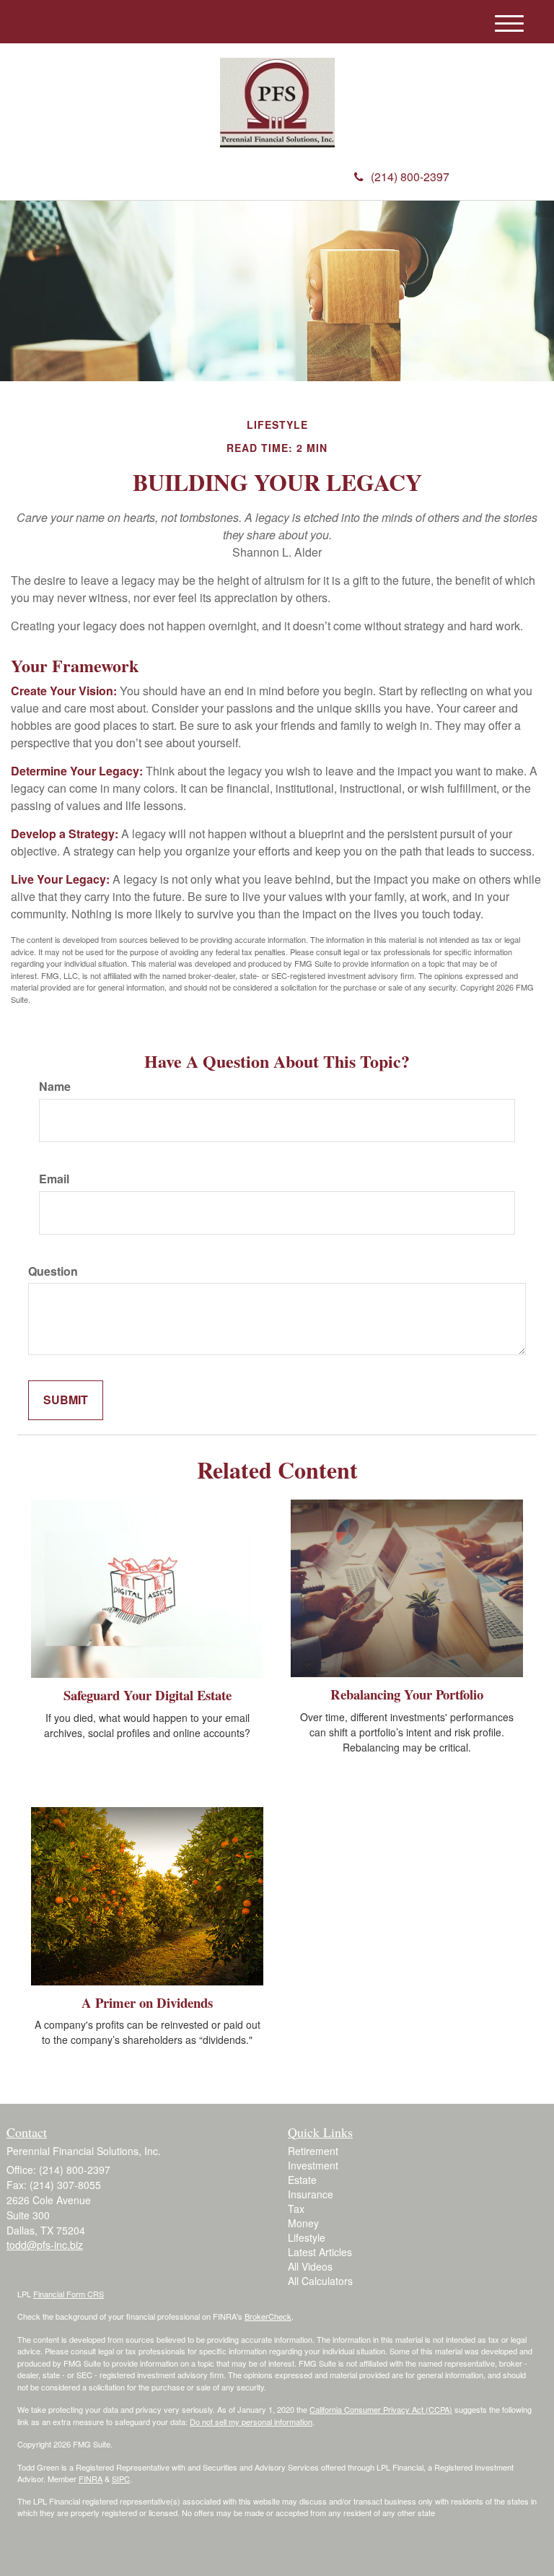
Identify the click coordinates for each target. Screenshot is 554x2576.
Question (53, 1271)
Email (54, 1179)
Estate (302, 2180)
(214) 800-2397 (410, 177)
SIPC (121, 2479)
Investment (313, 2165)
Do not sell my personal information (251, 2421)
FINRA (91, 2479)
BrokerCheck (268, 2316)
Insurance (311, 2194)
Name (55, 1087)
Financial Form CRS (69, 2294)
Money (303, 2223)
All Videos (310, 2266)
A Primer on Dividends (147, 2002)
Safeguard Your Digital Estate (148, 1695)
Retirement (313, 2151)
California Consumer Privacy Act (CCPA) (381, 2409)
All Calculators (320, 2281)
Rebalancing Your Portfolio (407, 1694)
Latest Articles (320, 2252)
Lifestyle (307, 2237)
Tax (296, 2209)
